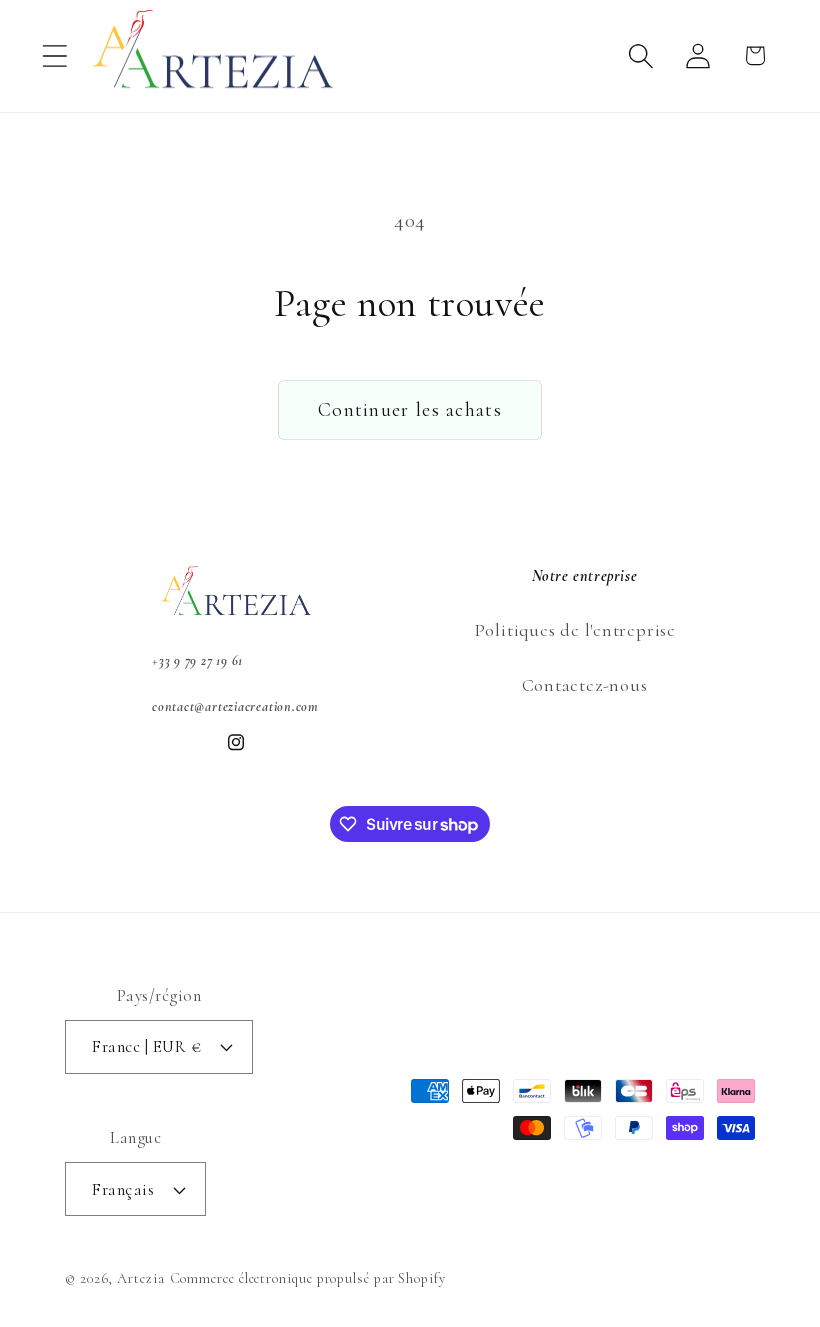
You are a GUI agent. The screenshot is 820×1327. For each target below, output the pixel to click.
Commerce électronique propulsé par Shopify (308, 1278)
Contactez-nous (585, 685)
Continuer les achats (410, 410)
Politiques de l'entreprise (575, 630)
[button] (54, 55)
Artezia (140, 1278)
